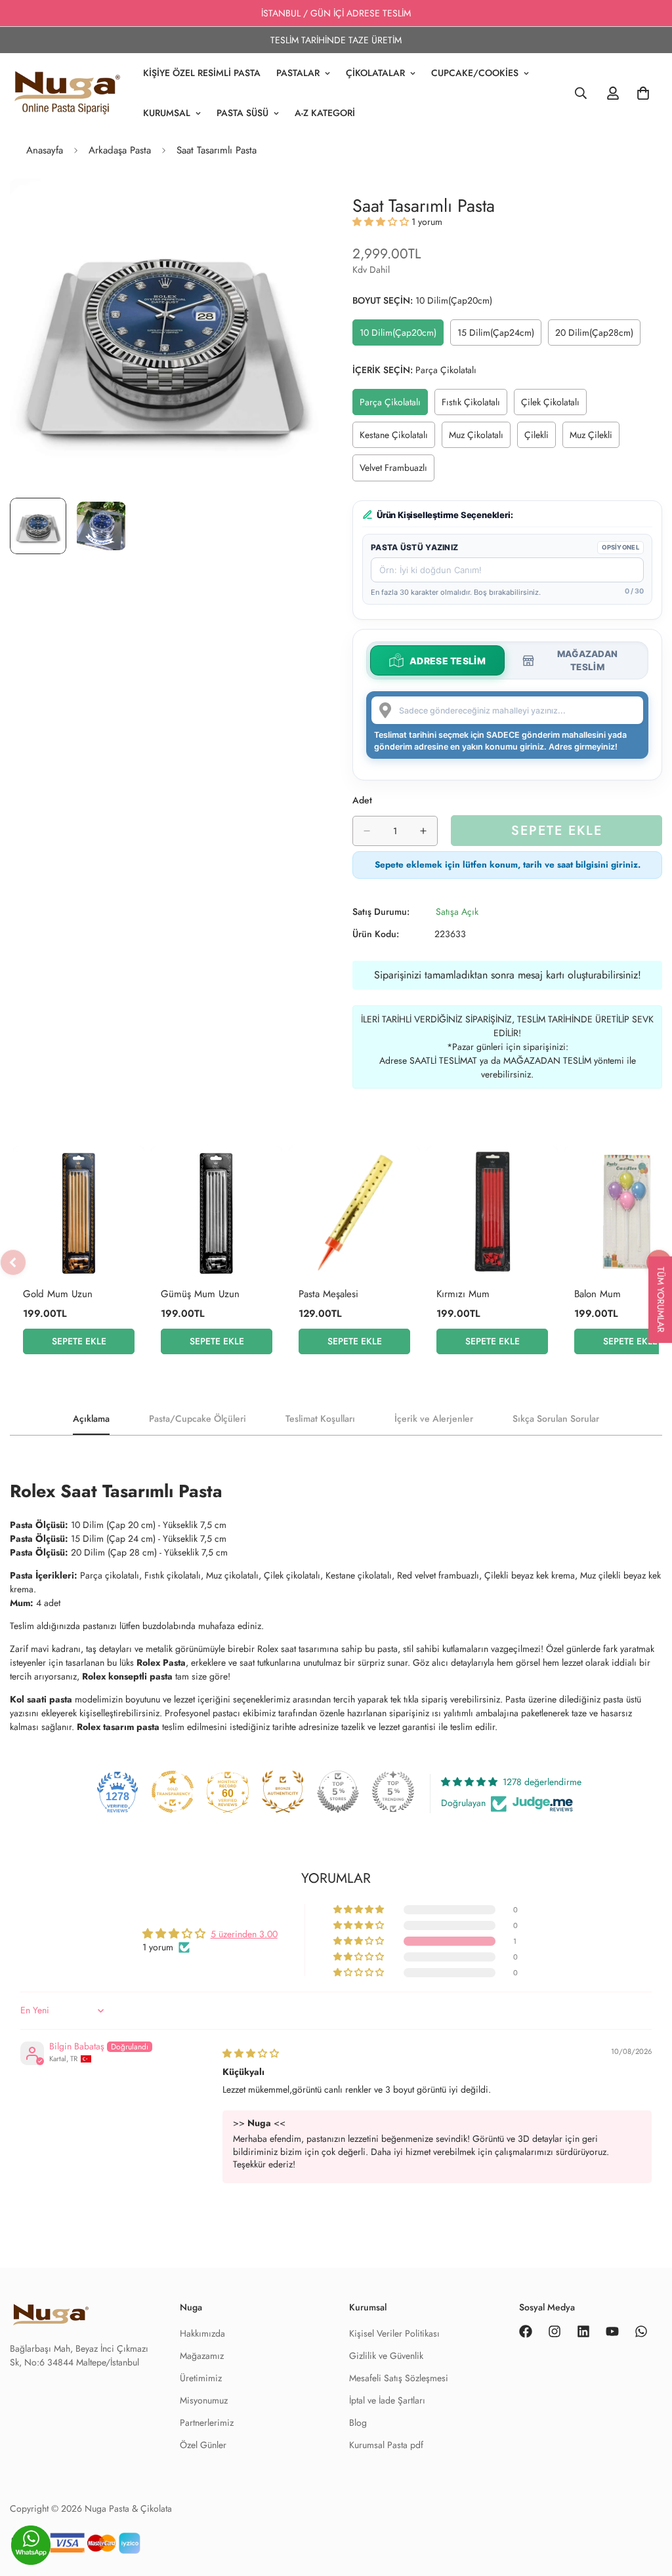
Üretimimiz (201, 2378)
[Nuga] (67, 93)
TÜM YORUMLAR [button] (661, 1300)
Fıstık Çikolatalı (474, 405)
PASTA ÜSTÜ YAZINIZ (414, 547)
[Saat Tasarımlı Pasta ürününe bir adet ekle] (423, 831)
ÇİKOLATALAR (375, 73)
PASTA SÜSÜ (242, 113)
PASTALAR (298, 73)
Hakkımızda (202, 2333)
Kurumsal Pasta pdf (386, 2445)
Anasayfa (45, 150)
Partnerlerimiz (207, 2423)
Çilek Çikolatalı (554, 405)
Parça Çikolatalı (394, 405)
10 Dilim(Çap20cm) (401, 336)
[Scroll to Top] (646, 2548)
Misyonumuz (204, 2400)
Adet (362, 800)
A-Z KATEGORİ (325, 113)
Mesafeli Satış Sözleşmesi (399, 2378)
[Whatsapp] (641, 2331)
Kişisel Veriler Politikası (394, 2333)
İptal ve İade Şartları (387, 2400)
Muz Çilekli (595, 438)
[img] (251, 2053)
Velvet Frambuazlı (397, 471)
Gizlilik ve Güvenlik (386, 2356)
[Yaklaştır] (292, 206)
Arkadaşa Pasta (120, 150)
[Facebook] (526, 2331)
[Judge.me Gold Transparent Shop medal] (173, 1792)
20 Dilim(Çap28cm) (597, 336)
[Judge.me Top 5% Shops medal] (338, 1792)
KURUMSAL (167, 113)
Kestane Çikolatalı (397, 438)
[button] (382, 222)
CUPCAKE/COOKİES (475, 73)
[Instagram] (555, 2331)
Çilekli (540, 438)
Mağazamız (202, 2356)
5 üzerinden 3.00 (244, 1934)
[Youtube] (612, 2331)
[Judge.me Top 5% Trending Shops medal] (393, 1792)
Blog (358, 2423)
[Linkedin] (583, 2331)
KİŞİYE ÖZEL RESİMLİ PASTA (202, 73)
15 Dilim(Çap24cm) (499, 336)
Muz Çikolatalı (480, 438)
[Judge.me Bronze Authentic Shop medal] (283, 1792)
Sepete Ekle (79, 1341)
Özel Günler (203, 2445)
